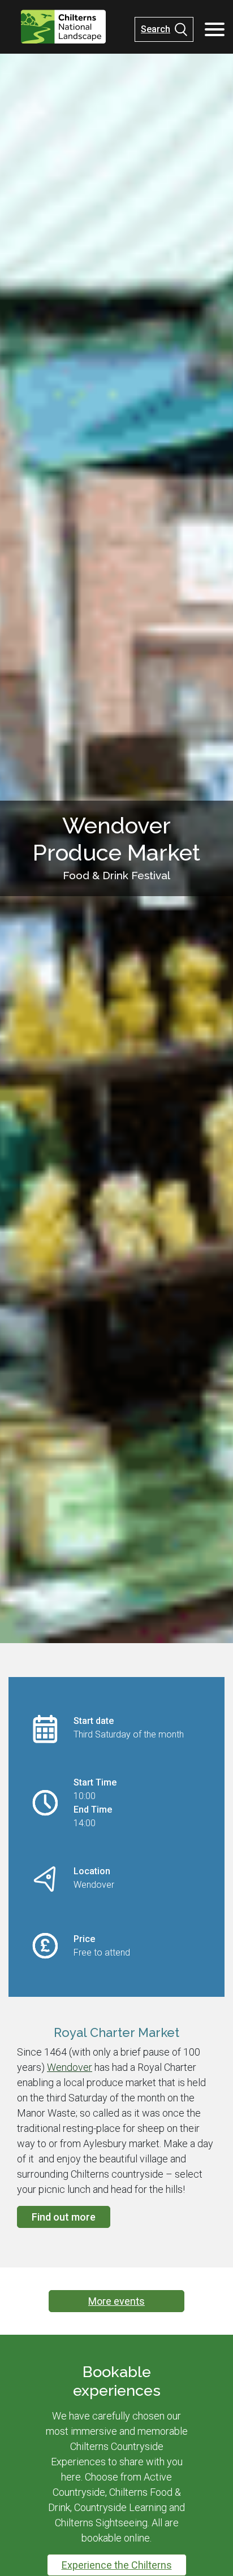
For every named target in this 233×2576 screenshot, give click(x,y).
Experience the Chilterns (117, 2565)
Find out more (64, 2217)
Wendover (70, 2067)
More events (116, 2301)
